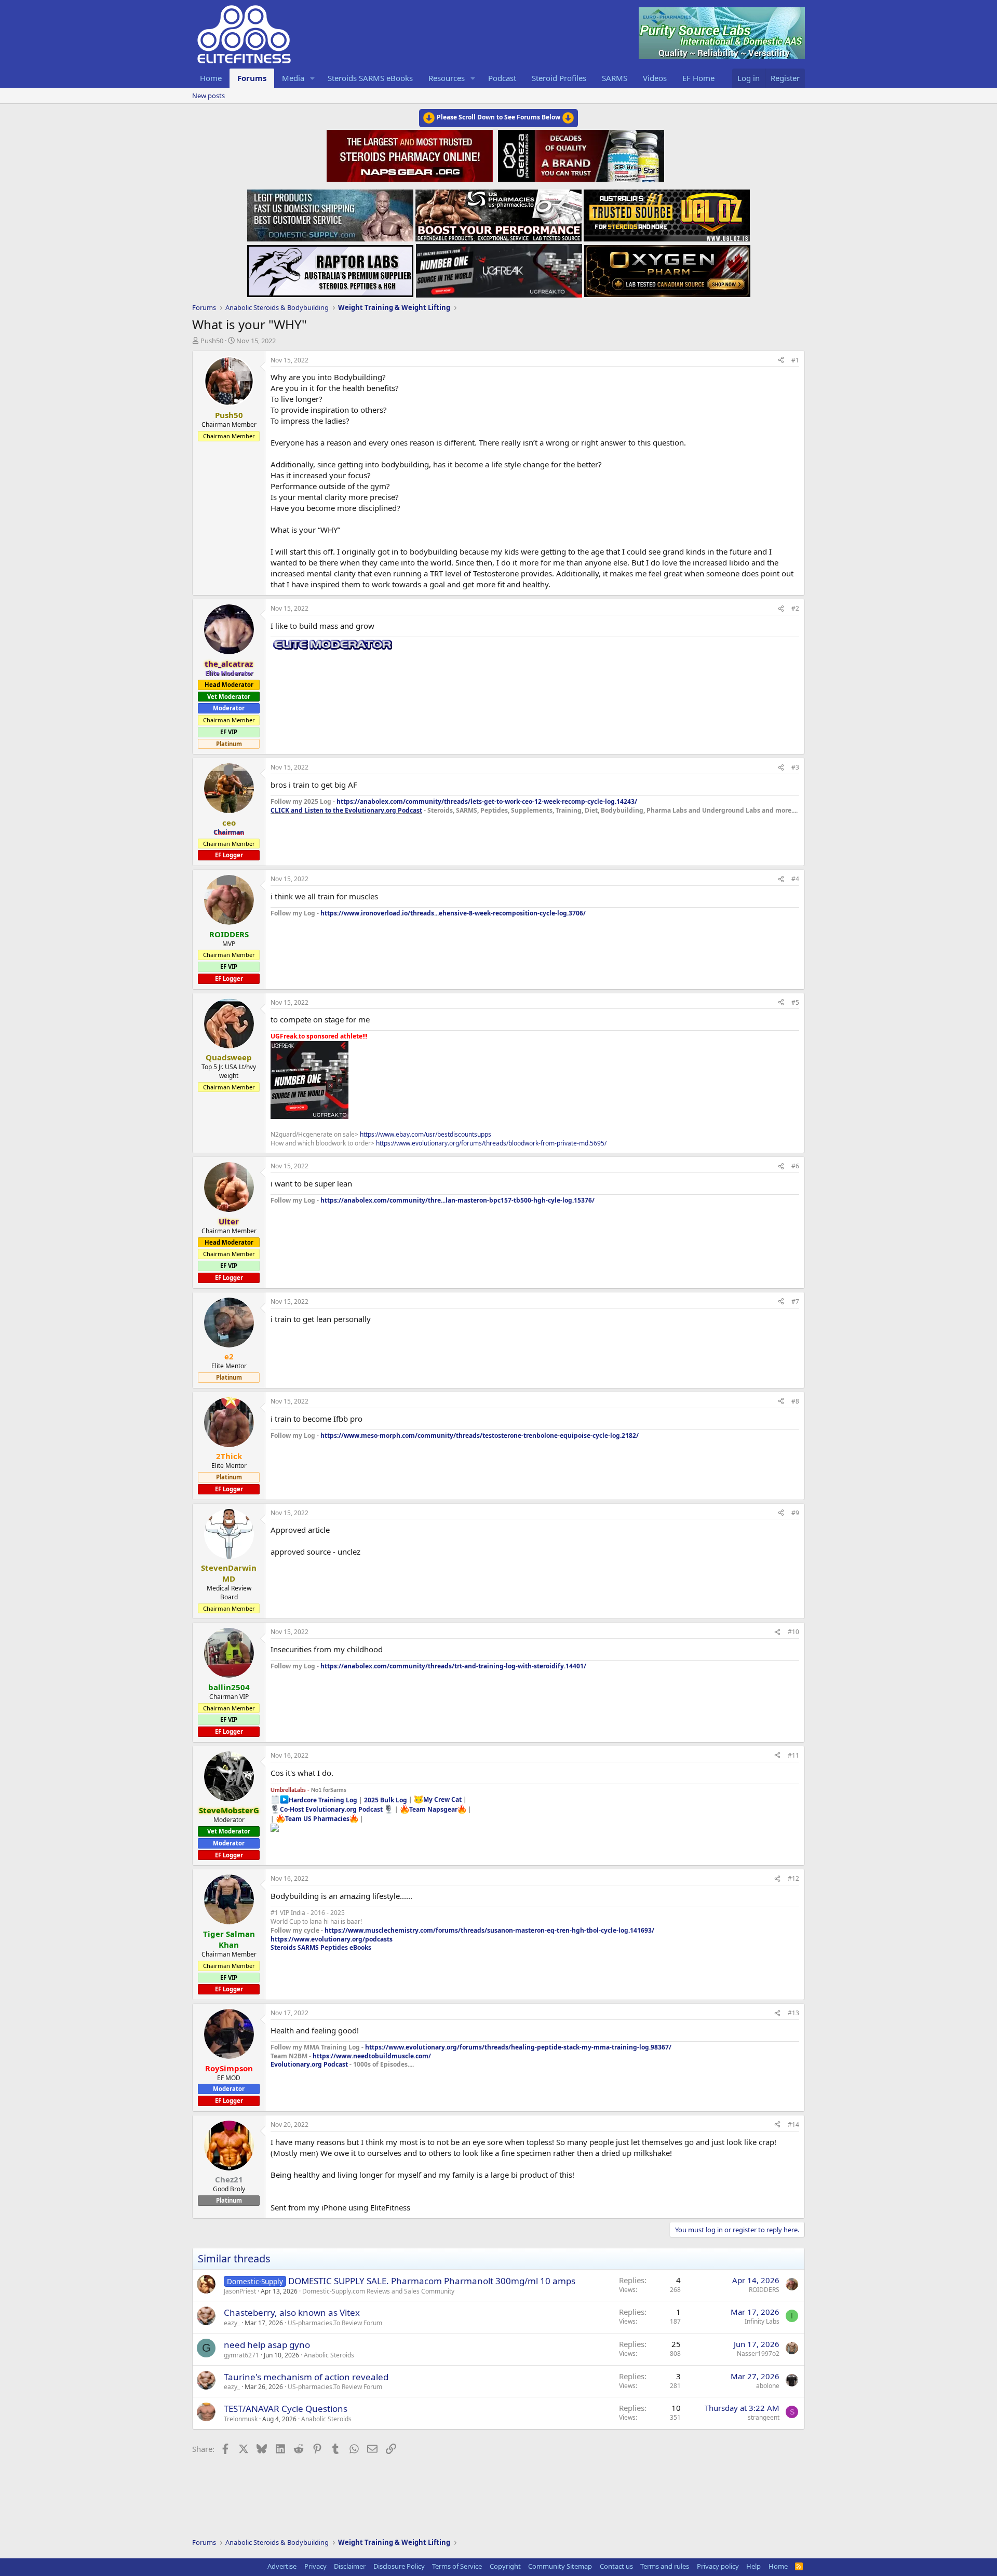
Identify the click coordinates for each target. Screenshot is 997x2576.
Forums (252, 78)
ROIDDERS (764, 2290)
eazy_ (232, 2323)
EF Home (698, 78)
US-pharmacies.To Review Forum (335, 2323)
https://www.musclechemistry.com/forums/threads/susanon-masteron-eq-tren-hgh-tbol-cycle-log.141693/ (489, 1930)
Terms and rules (665, 2566)
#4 (795, 879)
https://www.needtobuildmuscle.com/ (372, 2056)
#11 (793, 1755)
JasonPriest (240, 2291)
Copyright (505, 2566)
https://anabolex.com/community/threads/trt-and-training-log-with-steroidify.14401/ (453, 1666)
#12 (793, 1878)
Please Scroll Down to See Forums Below (498, 117)
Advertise (282, 2566)
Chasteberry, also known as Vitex (292, 2312)
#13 (793, 2013)
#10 (793, 1632)
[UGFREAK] (499, 268)
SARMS (615, 78)
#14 (793, 2125)
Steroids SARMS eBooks (370, 78)
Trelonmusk (241, 2419)
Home (211, 78)
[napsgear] (411, 154)
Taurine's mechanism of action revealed (306, 2377)
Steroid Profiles (559, 78)
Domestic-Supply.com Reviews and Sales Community (378, 2291)
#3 (795, 767)
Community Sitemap (560, 2566)
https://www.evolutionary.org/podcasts (332, 1939)
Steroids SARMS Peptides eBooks (321, 1947)
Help (753, 2566)
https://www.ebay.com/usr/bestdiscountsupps (426, 1134)
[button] (313, 78)
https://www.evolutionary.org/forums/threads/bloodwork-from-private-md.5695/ (491, 1143)
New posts (208, 96)
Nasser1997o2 (758, 2354)
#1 (795, 360)
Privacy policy (718, 2566)
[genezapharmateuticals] (580, 154)
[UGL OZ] (667, 212)
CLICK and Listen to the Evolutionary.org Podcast (346, 810)
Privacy (315, 2566)
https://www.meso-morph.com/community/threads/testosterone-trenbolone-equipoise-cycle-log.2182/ (480, 1435)
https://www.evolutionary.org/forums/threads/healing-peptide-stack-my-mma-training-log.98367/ (518, 2047)
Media (293, 78)
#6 (795, 1166)
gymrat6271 (241, 2355)
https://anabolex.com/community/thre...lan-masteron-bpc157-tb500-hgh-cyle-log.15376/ (457, 1200)
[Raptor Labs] (330, 268)
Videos (655, 78)
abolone (768, 2386)
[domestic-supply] (330, 212)
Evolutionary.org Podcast (309, 2064)
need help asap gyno (267, 2345)
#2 (795, 608)
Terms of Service (457, 2566)
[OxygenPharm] (667, 268)
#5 (795, 1002)
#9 (795, 1513)
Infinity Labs (762, 2321)
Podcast (502, 78)
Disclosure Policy (399, 2566)
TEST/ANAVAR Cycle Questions (286, 2409)
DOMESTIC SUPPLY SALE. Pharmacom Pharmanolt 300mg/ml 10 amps (432, 2281)
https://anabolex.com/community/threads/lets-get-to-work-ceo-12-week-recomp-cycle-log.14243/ (487, 801)
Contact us (616, 2566)
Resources (447, 78)
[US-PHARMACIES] (498, 212)
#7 (795, 1302)
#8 (795, 1401)
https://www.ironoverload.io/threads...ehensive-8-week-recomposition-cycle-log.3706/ (453, 913)
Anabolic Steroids (329, 2355)
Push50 (212, 341)
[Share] (781, 361)
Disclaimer (350, 2566)
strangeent (764, 2417)
